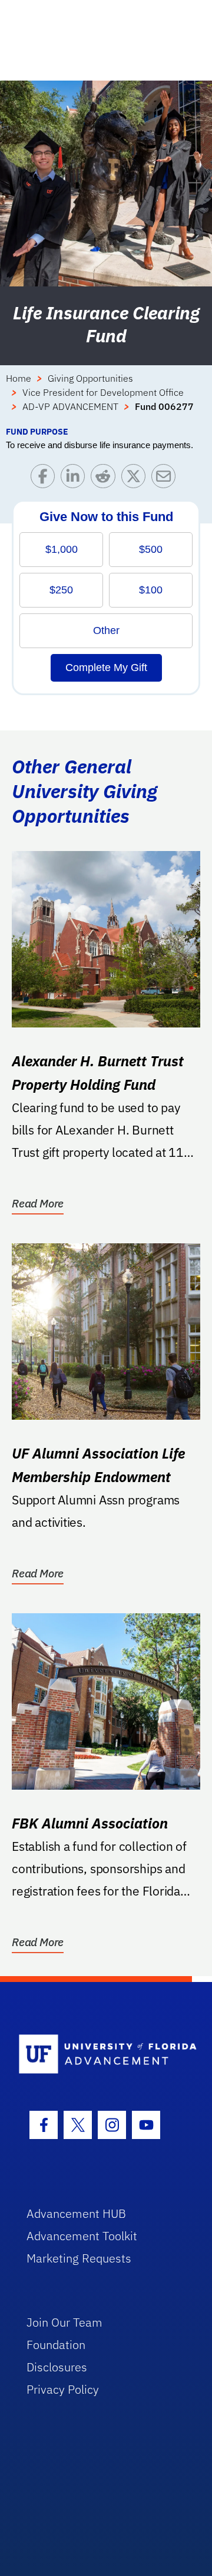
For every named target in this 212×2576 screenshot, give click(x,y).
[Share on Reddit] (106, 479)
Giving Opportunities (90, 378)
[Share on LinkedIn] (76, 479)
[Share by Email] (166, 479)
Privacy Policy (63, 2389)
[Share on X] (136, 479)
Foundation (56, 2345)
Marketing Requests (79, 2258)
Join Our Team (64, 2322)
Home (19, 378)
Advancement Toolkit (82, 2236)
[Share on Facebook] (46, 479)
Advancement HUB (76, 2213)
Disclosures (57, 2367)
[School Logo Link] (99, 2055)
